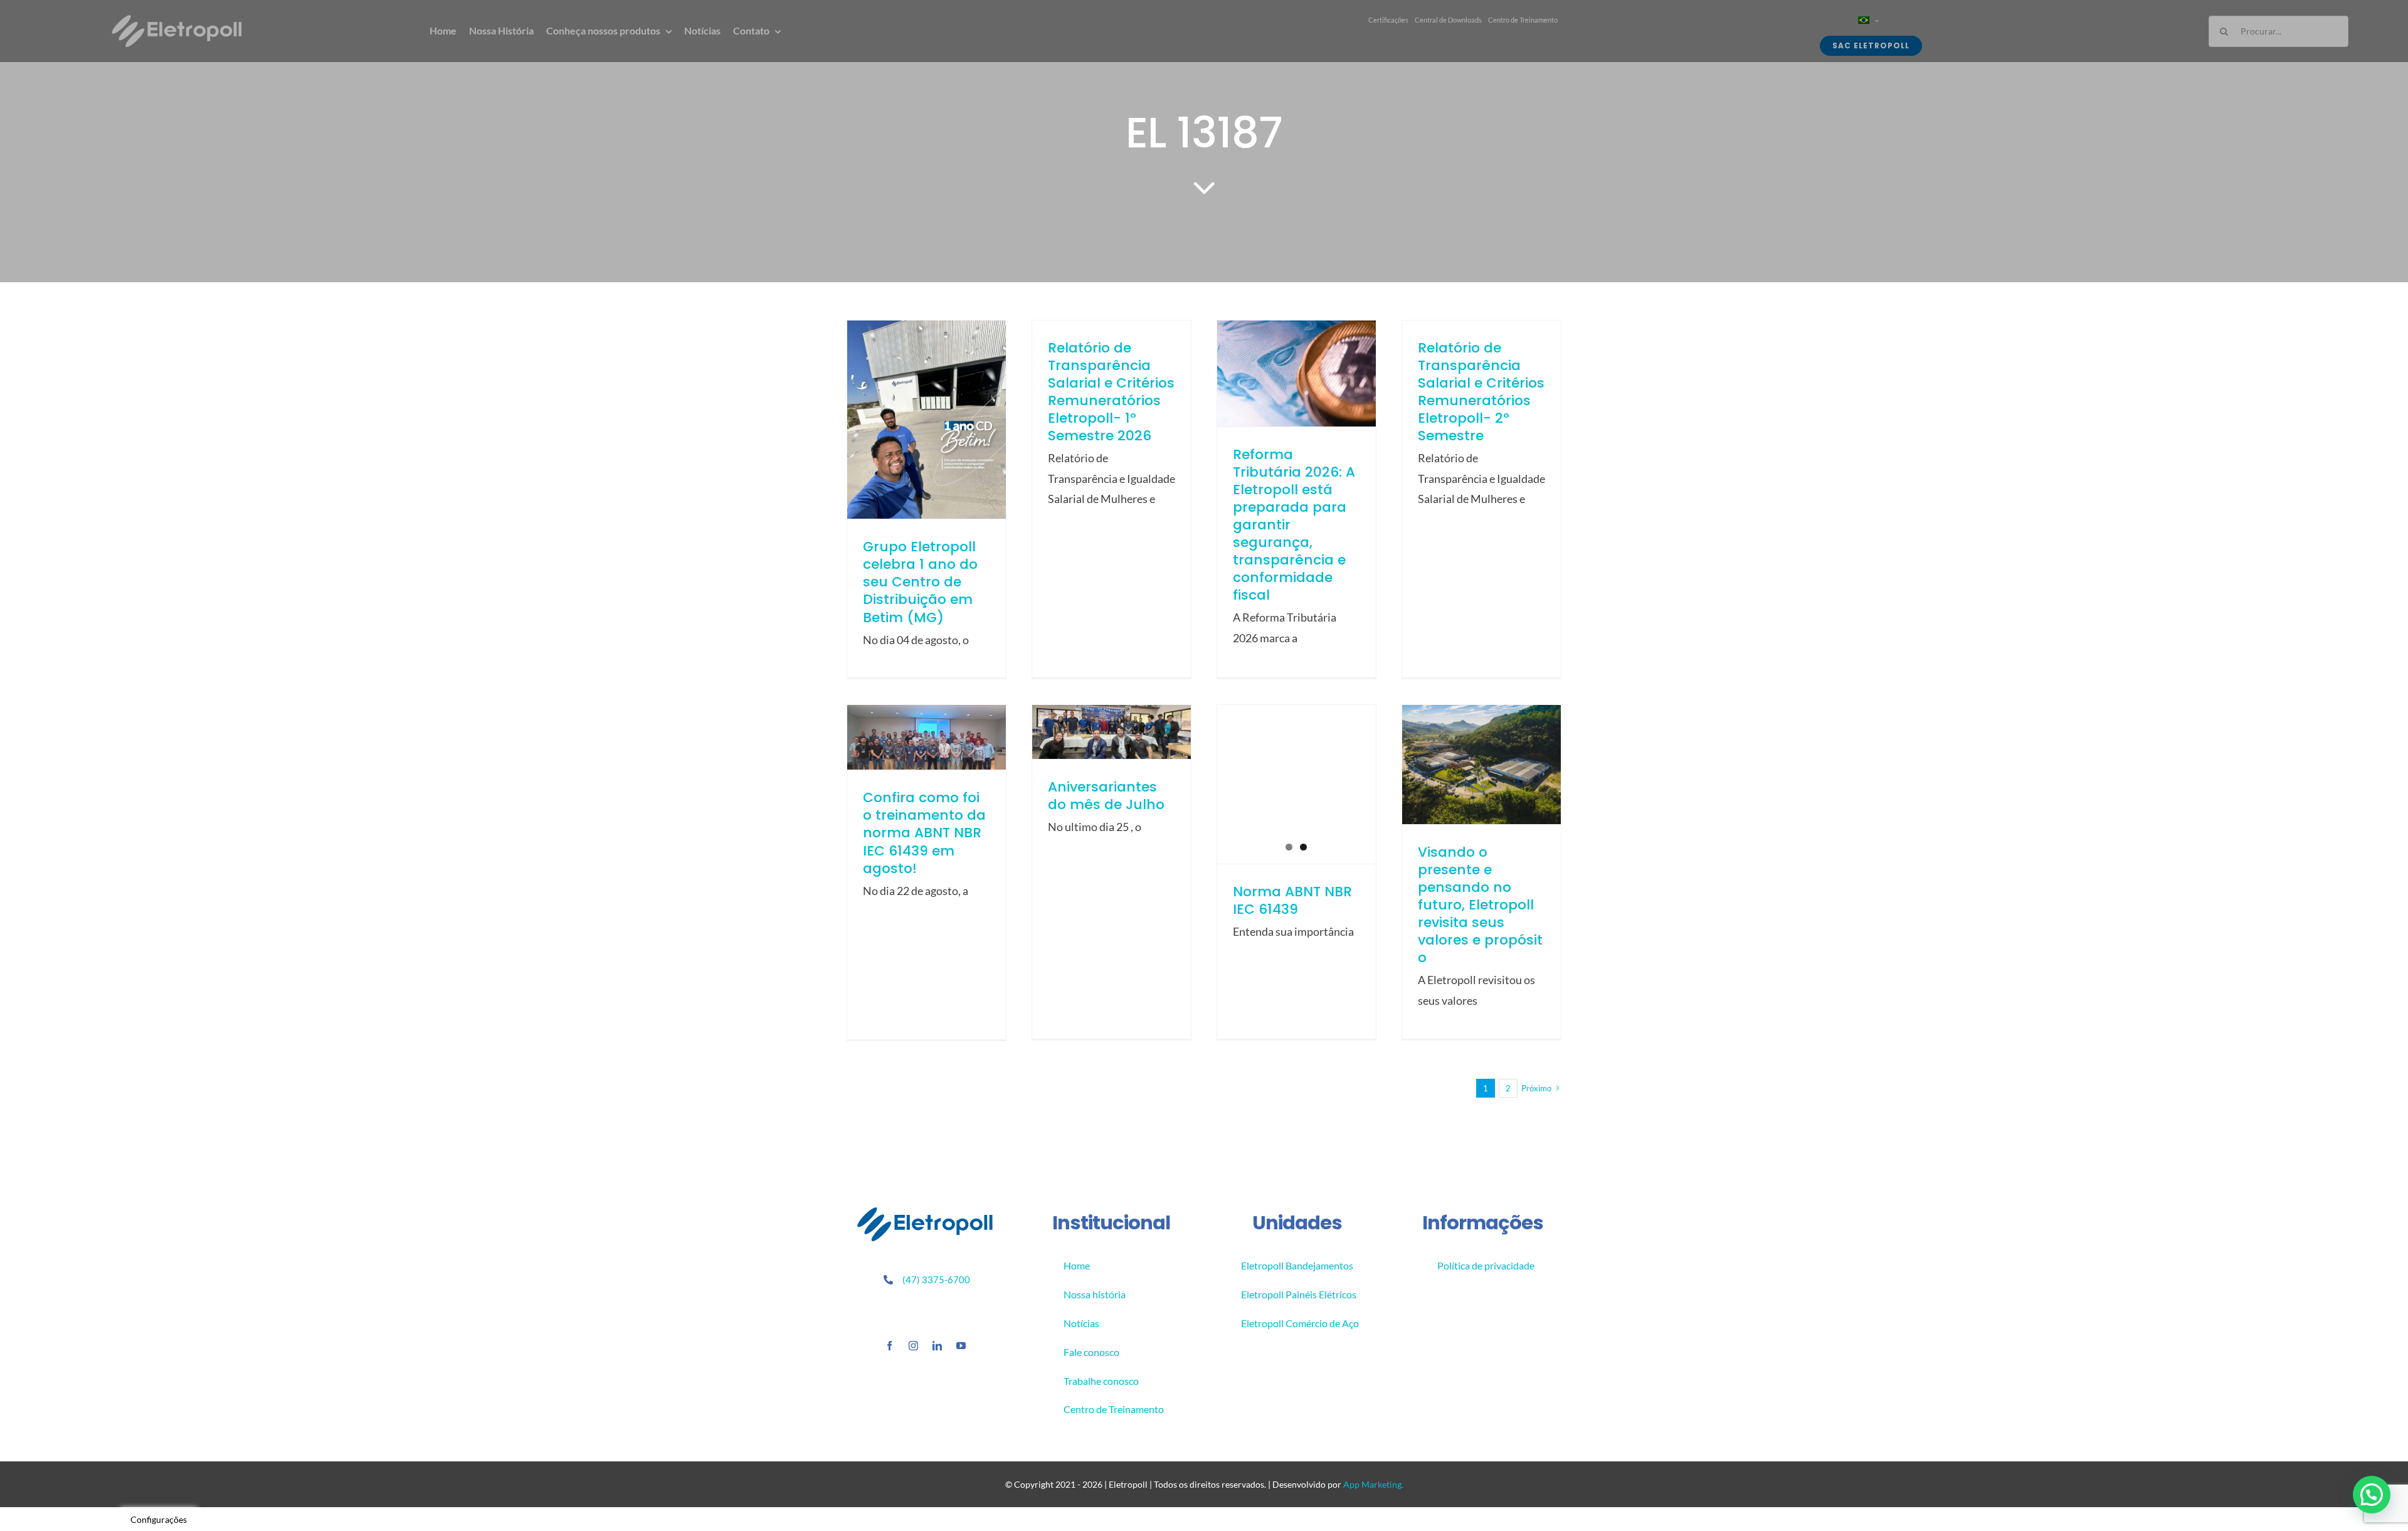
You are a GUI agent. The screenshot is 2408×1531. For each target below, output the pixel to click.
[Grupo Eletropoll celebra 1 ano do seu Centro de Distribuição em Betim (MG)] (927, 420)
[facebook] (890, 1346)
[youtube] (961, 1346)
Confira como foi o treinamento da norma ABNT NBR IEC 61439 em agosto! (924, 833)
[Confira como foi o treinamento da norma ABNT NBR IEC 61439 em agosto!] (927, 737)
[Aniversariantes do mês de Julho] (1112, 732)
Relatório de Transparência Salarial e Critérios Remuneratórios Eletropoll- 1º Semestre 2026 (1111, 392)
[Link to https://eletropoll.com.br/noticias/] (1204, 187)
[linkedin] (937, 1346)
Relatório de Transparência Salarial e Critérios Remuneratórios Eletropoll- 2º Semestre (1481, 392)
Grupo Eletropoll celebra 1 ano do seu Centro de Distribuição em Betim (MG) (920, 582)
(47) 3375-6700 (936, 1279)
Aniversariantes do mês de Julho (1106, 796)
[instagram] (913, 1346)
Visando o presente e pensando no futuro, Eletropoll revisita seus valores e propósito (1480, 905)
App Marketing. (1373, 1484)
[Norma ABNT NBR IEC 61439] (1296, 784)
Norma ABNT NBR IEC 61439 (1292, 900)
